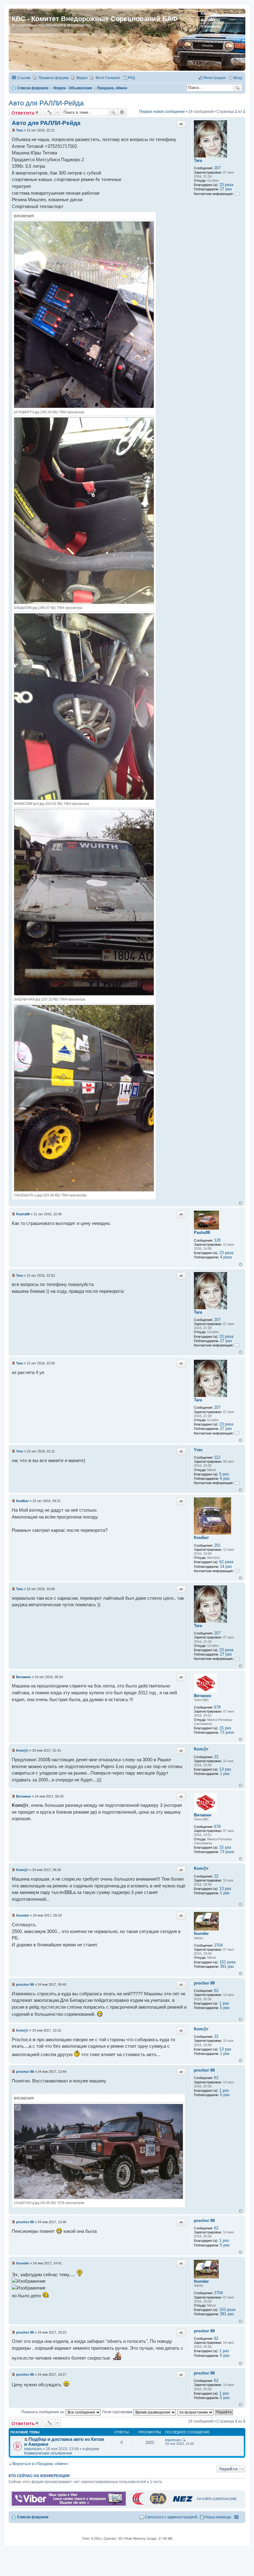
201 (217, 1545)
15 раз (225, 1728)
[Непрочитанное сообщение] (13, 130)
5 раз (224, 1474)
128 (217, 1240)
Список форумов (33, 2517)
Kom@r (201, 1749)
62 (216, 1991)
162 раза (227, 1962)
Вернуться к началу (241, 1203)
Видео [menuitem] (82, 78)
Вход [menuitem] (238, 78)
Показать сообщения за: (44, 2412)
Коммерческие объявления (48, 2453)
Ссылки (24, 78)
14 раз (226, 1566)
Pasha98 (202, 1233)
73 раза (227, 1732)
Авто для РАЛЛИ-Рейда (46, 103)
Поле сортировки (118, 2412)
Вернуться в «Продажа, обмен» (40, 2464)
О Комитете (210, 26)
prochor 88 (204, 1983)
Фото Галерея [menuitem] (108, 78)
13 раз (225, 1769)
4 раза (226, 1257)
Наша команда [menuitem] (218, 2517)
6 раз (225, 1478)
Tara (198, 160)
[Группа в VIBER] (69, 2504)
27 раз (226, 189)
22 (216, 1757)
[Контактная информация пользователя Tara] (237, 194)
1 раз (225, 1773)
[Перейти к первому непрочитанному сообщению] (26, 2440)
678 (217, 1707)
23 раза (226, 185)
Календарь (210, 13)
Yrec (198, 1450)
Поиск (238, 88)
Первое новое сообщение (162, 112)
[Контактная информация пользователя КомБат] (237, 1571)
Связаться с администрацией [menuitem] (171, 2517)
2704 (218, 1945)
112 (217, 1457)
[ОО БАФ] (184, 2504)
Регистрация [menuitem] (215, 78)
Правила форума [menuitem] (54, 78)
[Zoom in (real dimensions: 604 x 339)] (99, 2198)
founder (201, 1933)
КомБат (201, 1538)
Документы (210, 20)
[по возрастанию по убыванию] (196, 2412)
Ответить (23, 113)
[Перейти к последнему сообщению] (184, 2440)
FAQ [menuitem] (131, 78)
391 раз (227, 1966)
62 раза (226, 1562)
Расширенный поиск (122, 112)
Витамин (203, 1696)
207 (217, 168)
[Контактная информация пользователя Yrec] (237, 1483)
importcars (33, 2449)
